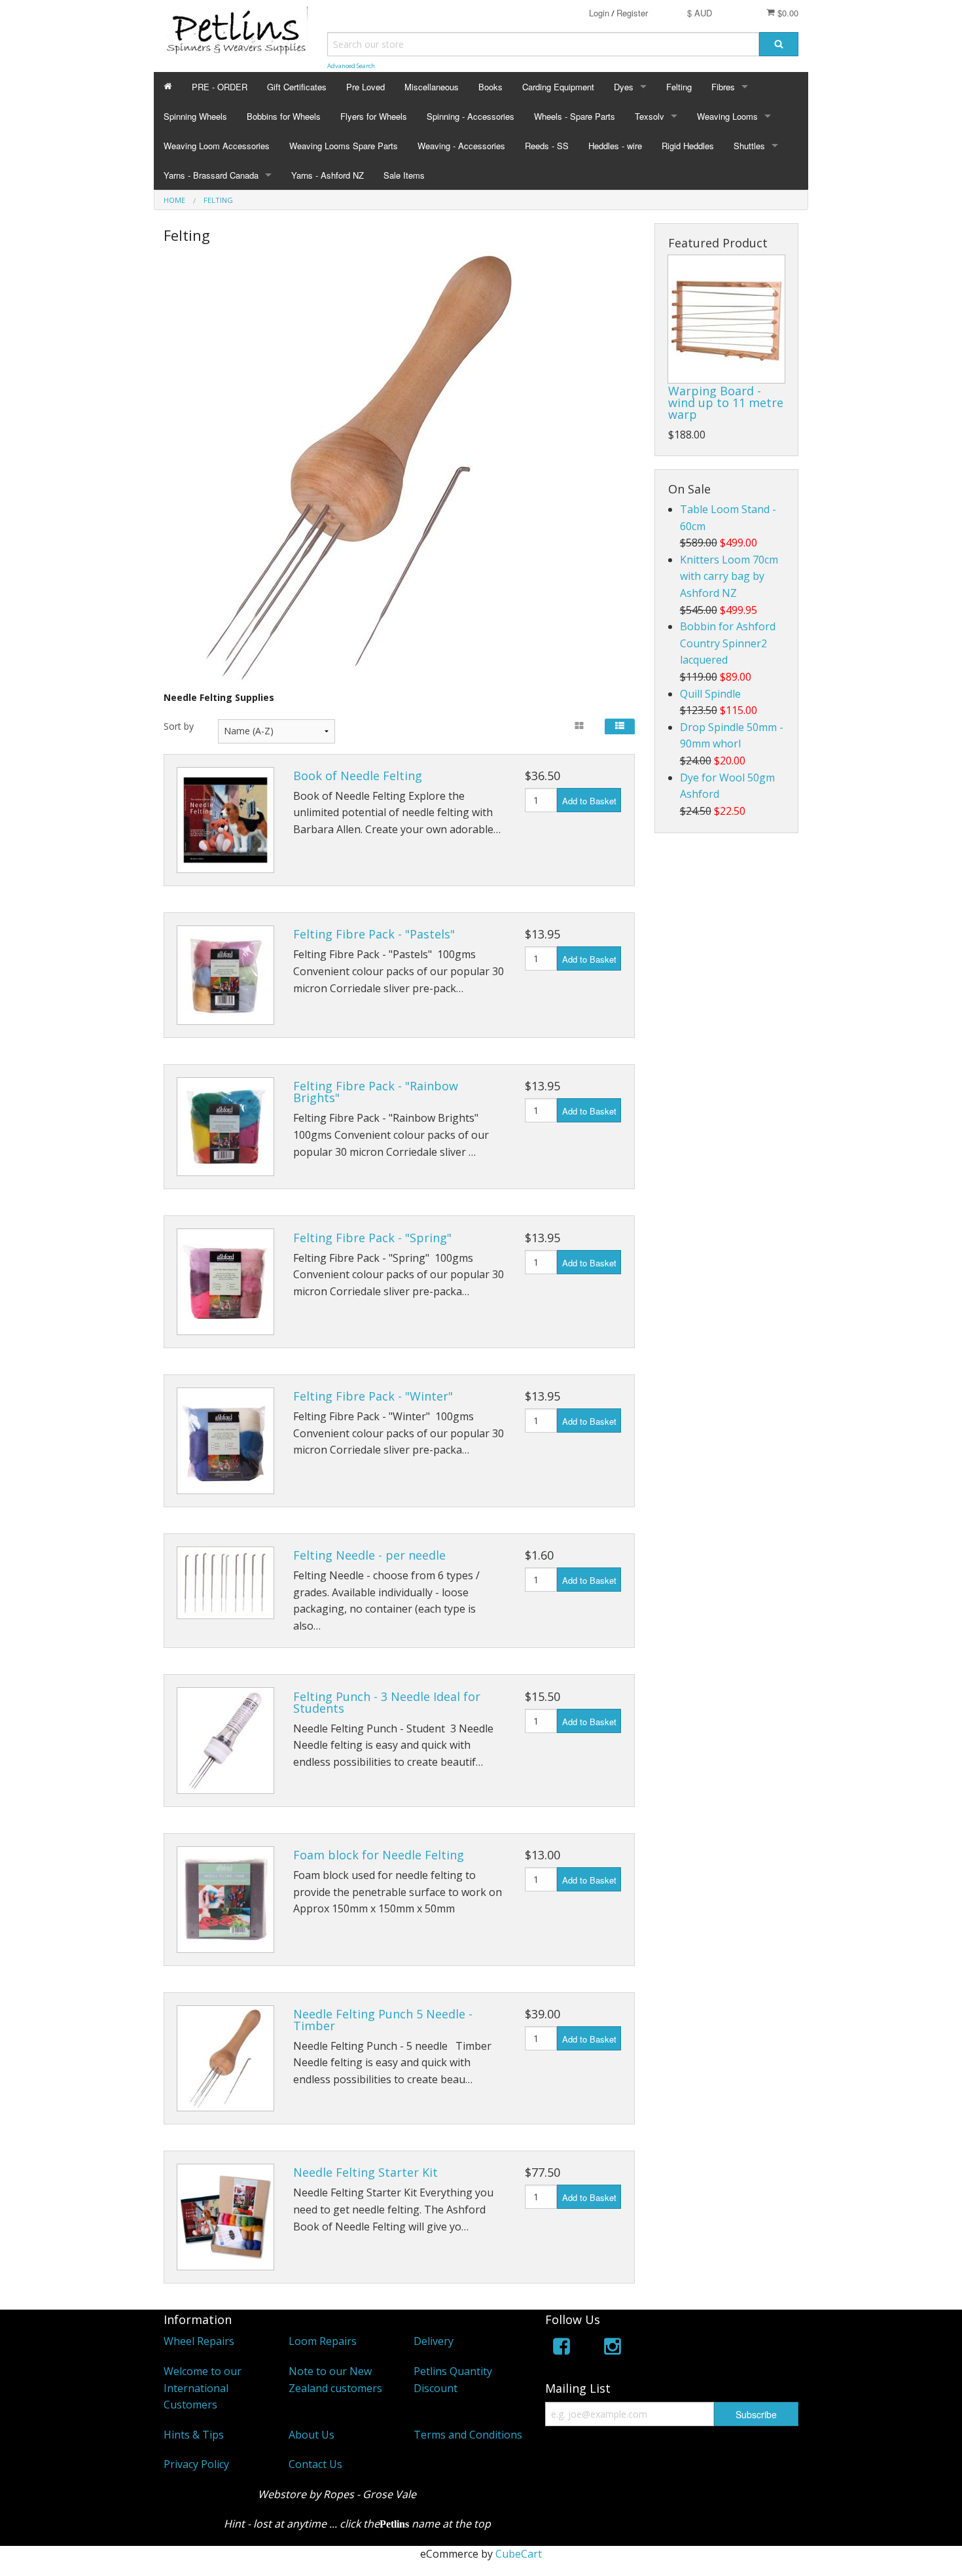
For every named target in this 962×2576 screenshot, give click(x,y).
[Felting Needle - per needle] (225, 1583)
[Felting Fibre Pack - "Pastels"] (225, 975)
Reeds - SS (547, 146)
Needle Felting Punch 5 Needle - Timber (383, 2020)
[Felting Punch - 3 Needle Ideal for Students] (225, 1741)
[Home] (168, 87)
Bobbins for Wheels (284, 116)
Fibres (723, 87)
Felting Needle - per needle (369, 1555)
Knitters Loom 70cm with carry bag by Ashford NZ (729, 576)
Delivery (434, 2341)
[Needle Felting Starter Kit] (225, 2217)
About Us (312, 2435)
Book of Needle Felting (358, 776)
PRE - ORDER (220, 87)
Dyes (624, 87)
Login (599, 13)
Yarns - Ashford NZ (328, 175)
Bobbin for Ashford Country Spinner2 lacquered (728, 643)
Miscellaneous (432, 87)
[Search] (779, 44)
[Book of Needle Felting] (225, 820)
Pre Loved (365, 87)
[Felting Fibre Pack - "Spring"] (225, 1282)
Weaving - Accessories (461, 146)
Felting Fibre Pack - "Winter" (373, 1396)
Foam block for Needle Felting (379, 1855)
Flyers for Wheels (374, 116)
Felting (679, 87)
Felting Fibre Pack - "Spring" (372, 1238)
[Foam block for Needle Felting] (225, 1900)
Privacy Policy (196, 2464)
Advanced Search (351, 66)
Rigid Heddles (688, 146)
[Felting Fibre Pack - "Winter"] (225, 1441)
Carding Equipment (558, 87)
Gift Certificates (297, 87)
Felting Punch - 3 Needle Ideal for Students (387, 1702)
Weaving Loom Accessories (217, 146)
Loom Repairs (323, 2341)
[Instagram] (613, 2349)
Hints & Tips (194, 2435)
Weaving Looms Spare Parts (344, 146)
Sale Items (404, 175)
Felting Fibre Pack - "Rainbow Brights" (376, 1092)
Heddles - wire (615, 146)
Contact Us (315, 2464)
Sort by (179, 726)
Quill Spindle (710, 694)
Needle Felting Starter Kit (365, 2172)
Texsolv (650, 116)
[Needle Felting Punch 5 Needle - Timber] (225, 2059)
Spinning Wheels (195, 116)
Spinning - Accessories (471, 116)
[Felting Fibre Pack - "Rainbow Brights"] (225, 1127)
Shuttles (749, 146)
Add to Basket (589, 801)
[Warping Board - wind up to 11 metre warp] (726, 319)
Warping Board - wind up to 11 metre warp (726, 402)
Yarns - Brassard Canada (211, 175)
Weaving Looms (727, 116)
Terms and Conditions (468, 2435)
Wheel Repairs (199, 2341)
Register (632, 13)
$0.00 (787, 13)
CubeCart (519, 2554)
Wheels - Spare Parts (575, 116)
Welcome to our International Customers (203, 2388)
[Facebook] (561, 2349)
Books (490, 87)
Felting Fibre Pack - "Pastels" (374, 934)
